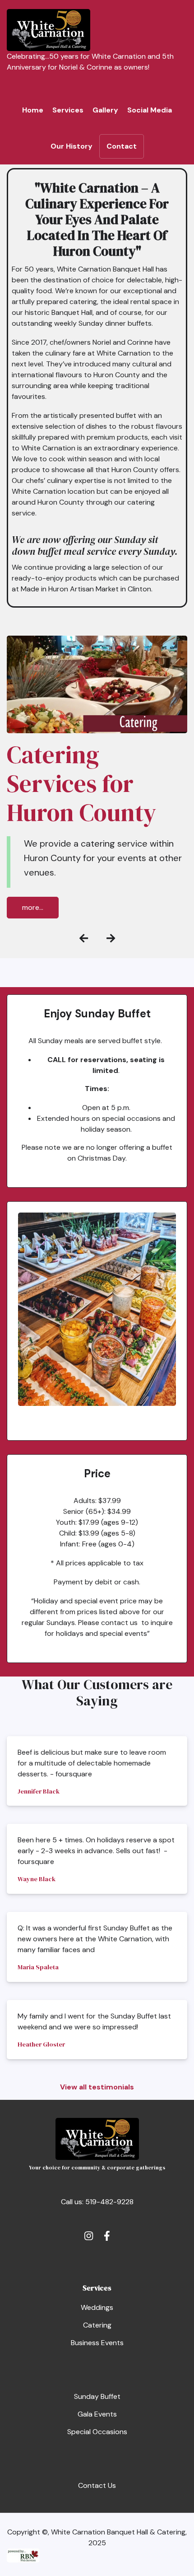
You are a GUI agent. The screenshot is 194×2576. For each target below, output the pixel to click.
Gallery (105, 110)
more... (33, 907)
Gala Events (97, 2414)
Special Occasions (97, 2432)
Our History (72, 146)
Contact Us (97, 2485)
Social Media (150, 110)
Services (68, 110)
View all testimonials (97, 2087)
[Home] (48, 30)
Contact (122, 146)
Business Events (97, 2343)
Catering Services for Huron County (81, 784)
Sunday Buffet (97, 2396)
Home (33, 110)
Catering (97, 2325)
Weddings (97, 2307)
